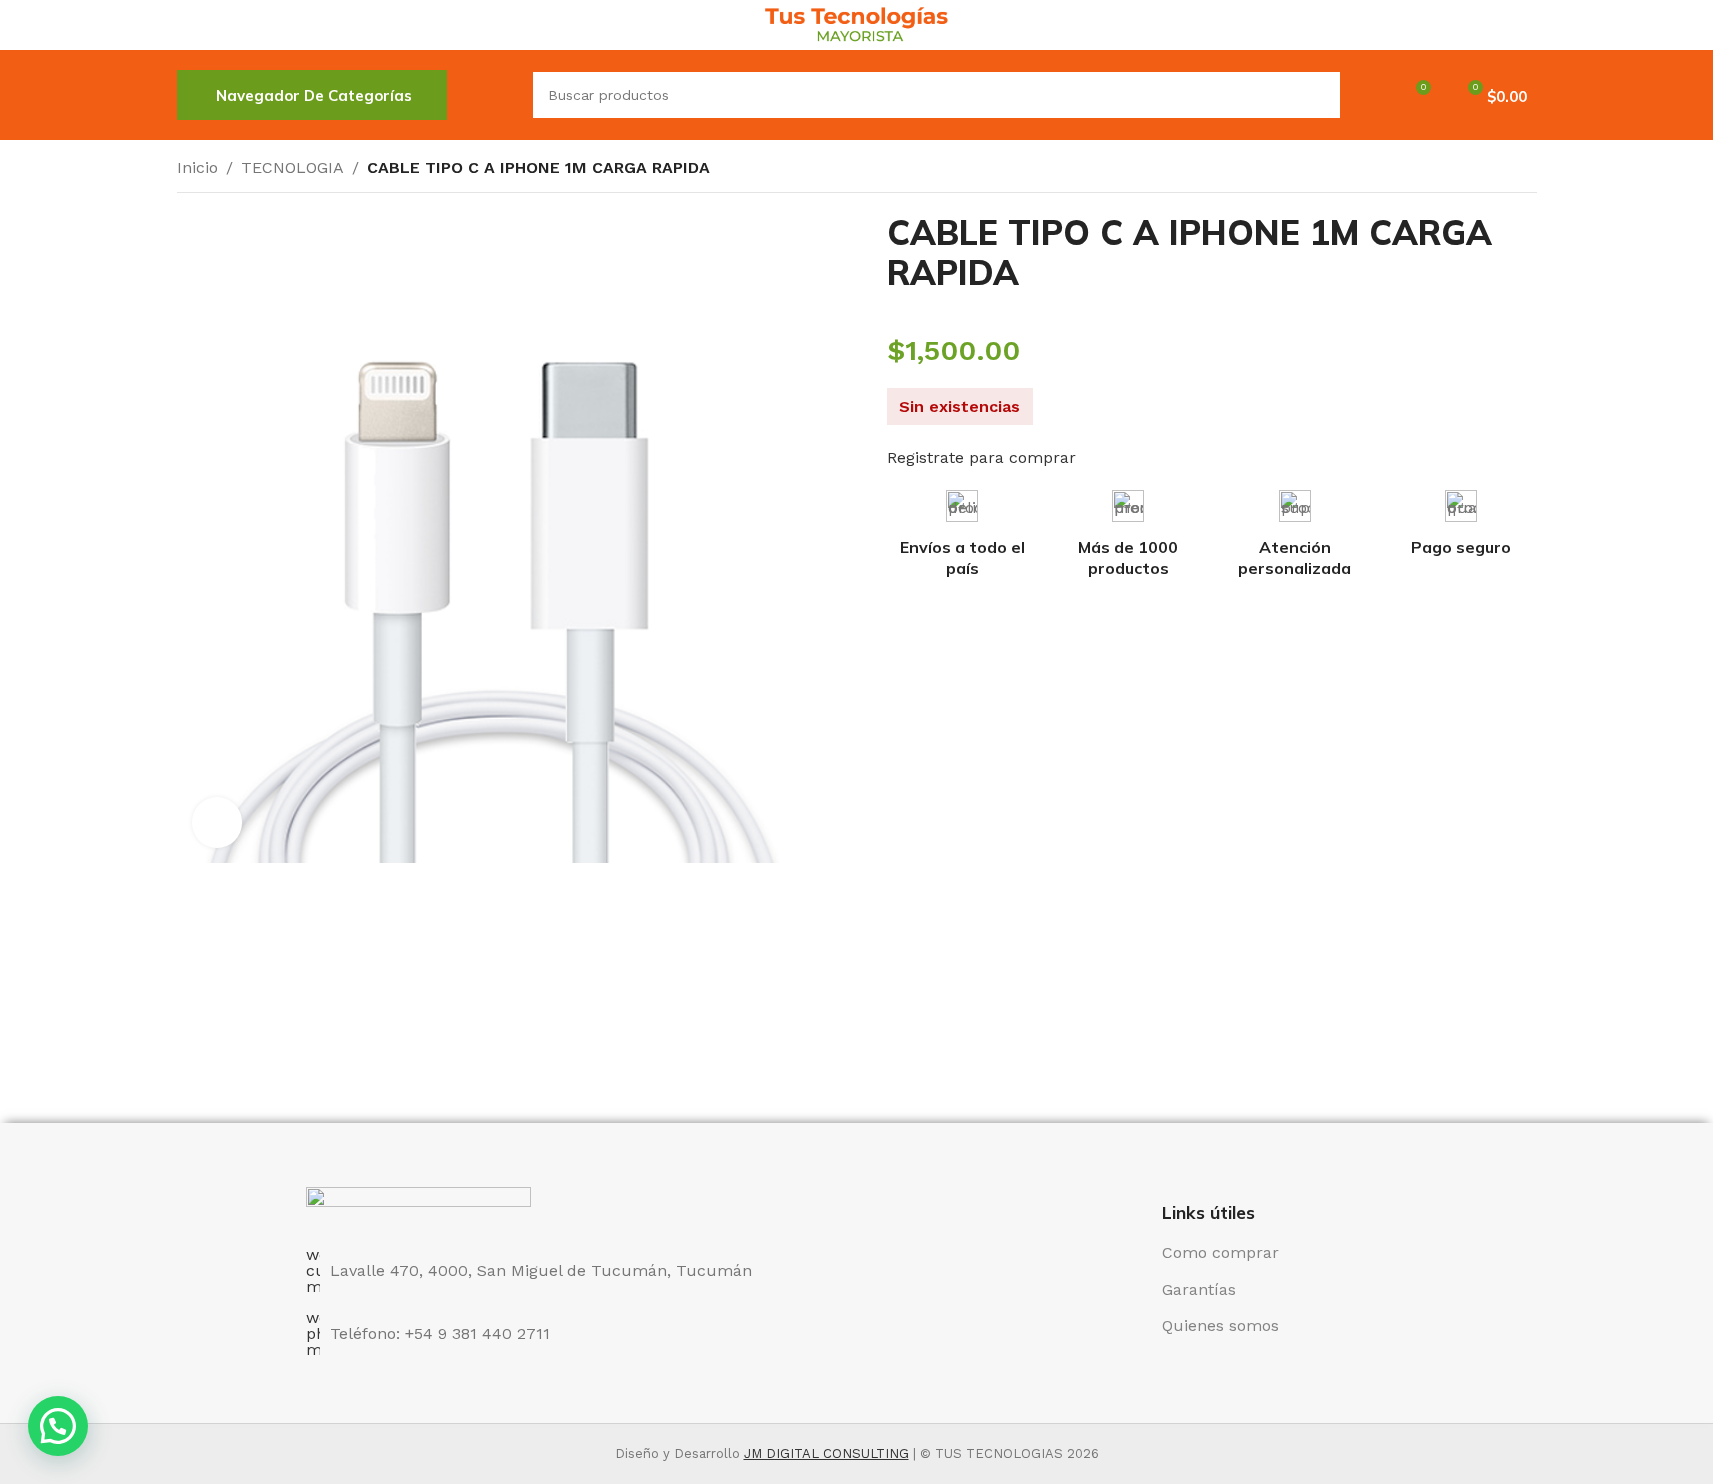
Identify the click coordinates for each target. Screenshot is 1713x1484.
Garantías (1199, 1289)
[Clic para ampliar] (217, 822)
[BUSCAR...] (1317, 95)
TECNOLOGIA (292, 167)
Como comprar (1220, 1252)
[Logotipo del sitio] (856, 23)
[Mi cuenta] (1368, 95)
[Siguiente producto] (1525, 170)
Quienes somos (1220, 1325)
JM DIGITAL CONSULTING (826, 1453)
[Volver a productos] (1501, 170)
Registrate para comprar (981, 457)
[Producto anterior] (1477, 170)
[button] (58, 1426)
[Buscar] (490, 95)
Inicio (197, 167)
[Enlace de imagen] (418, 1205)
